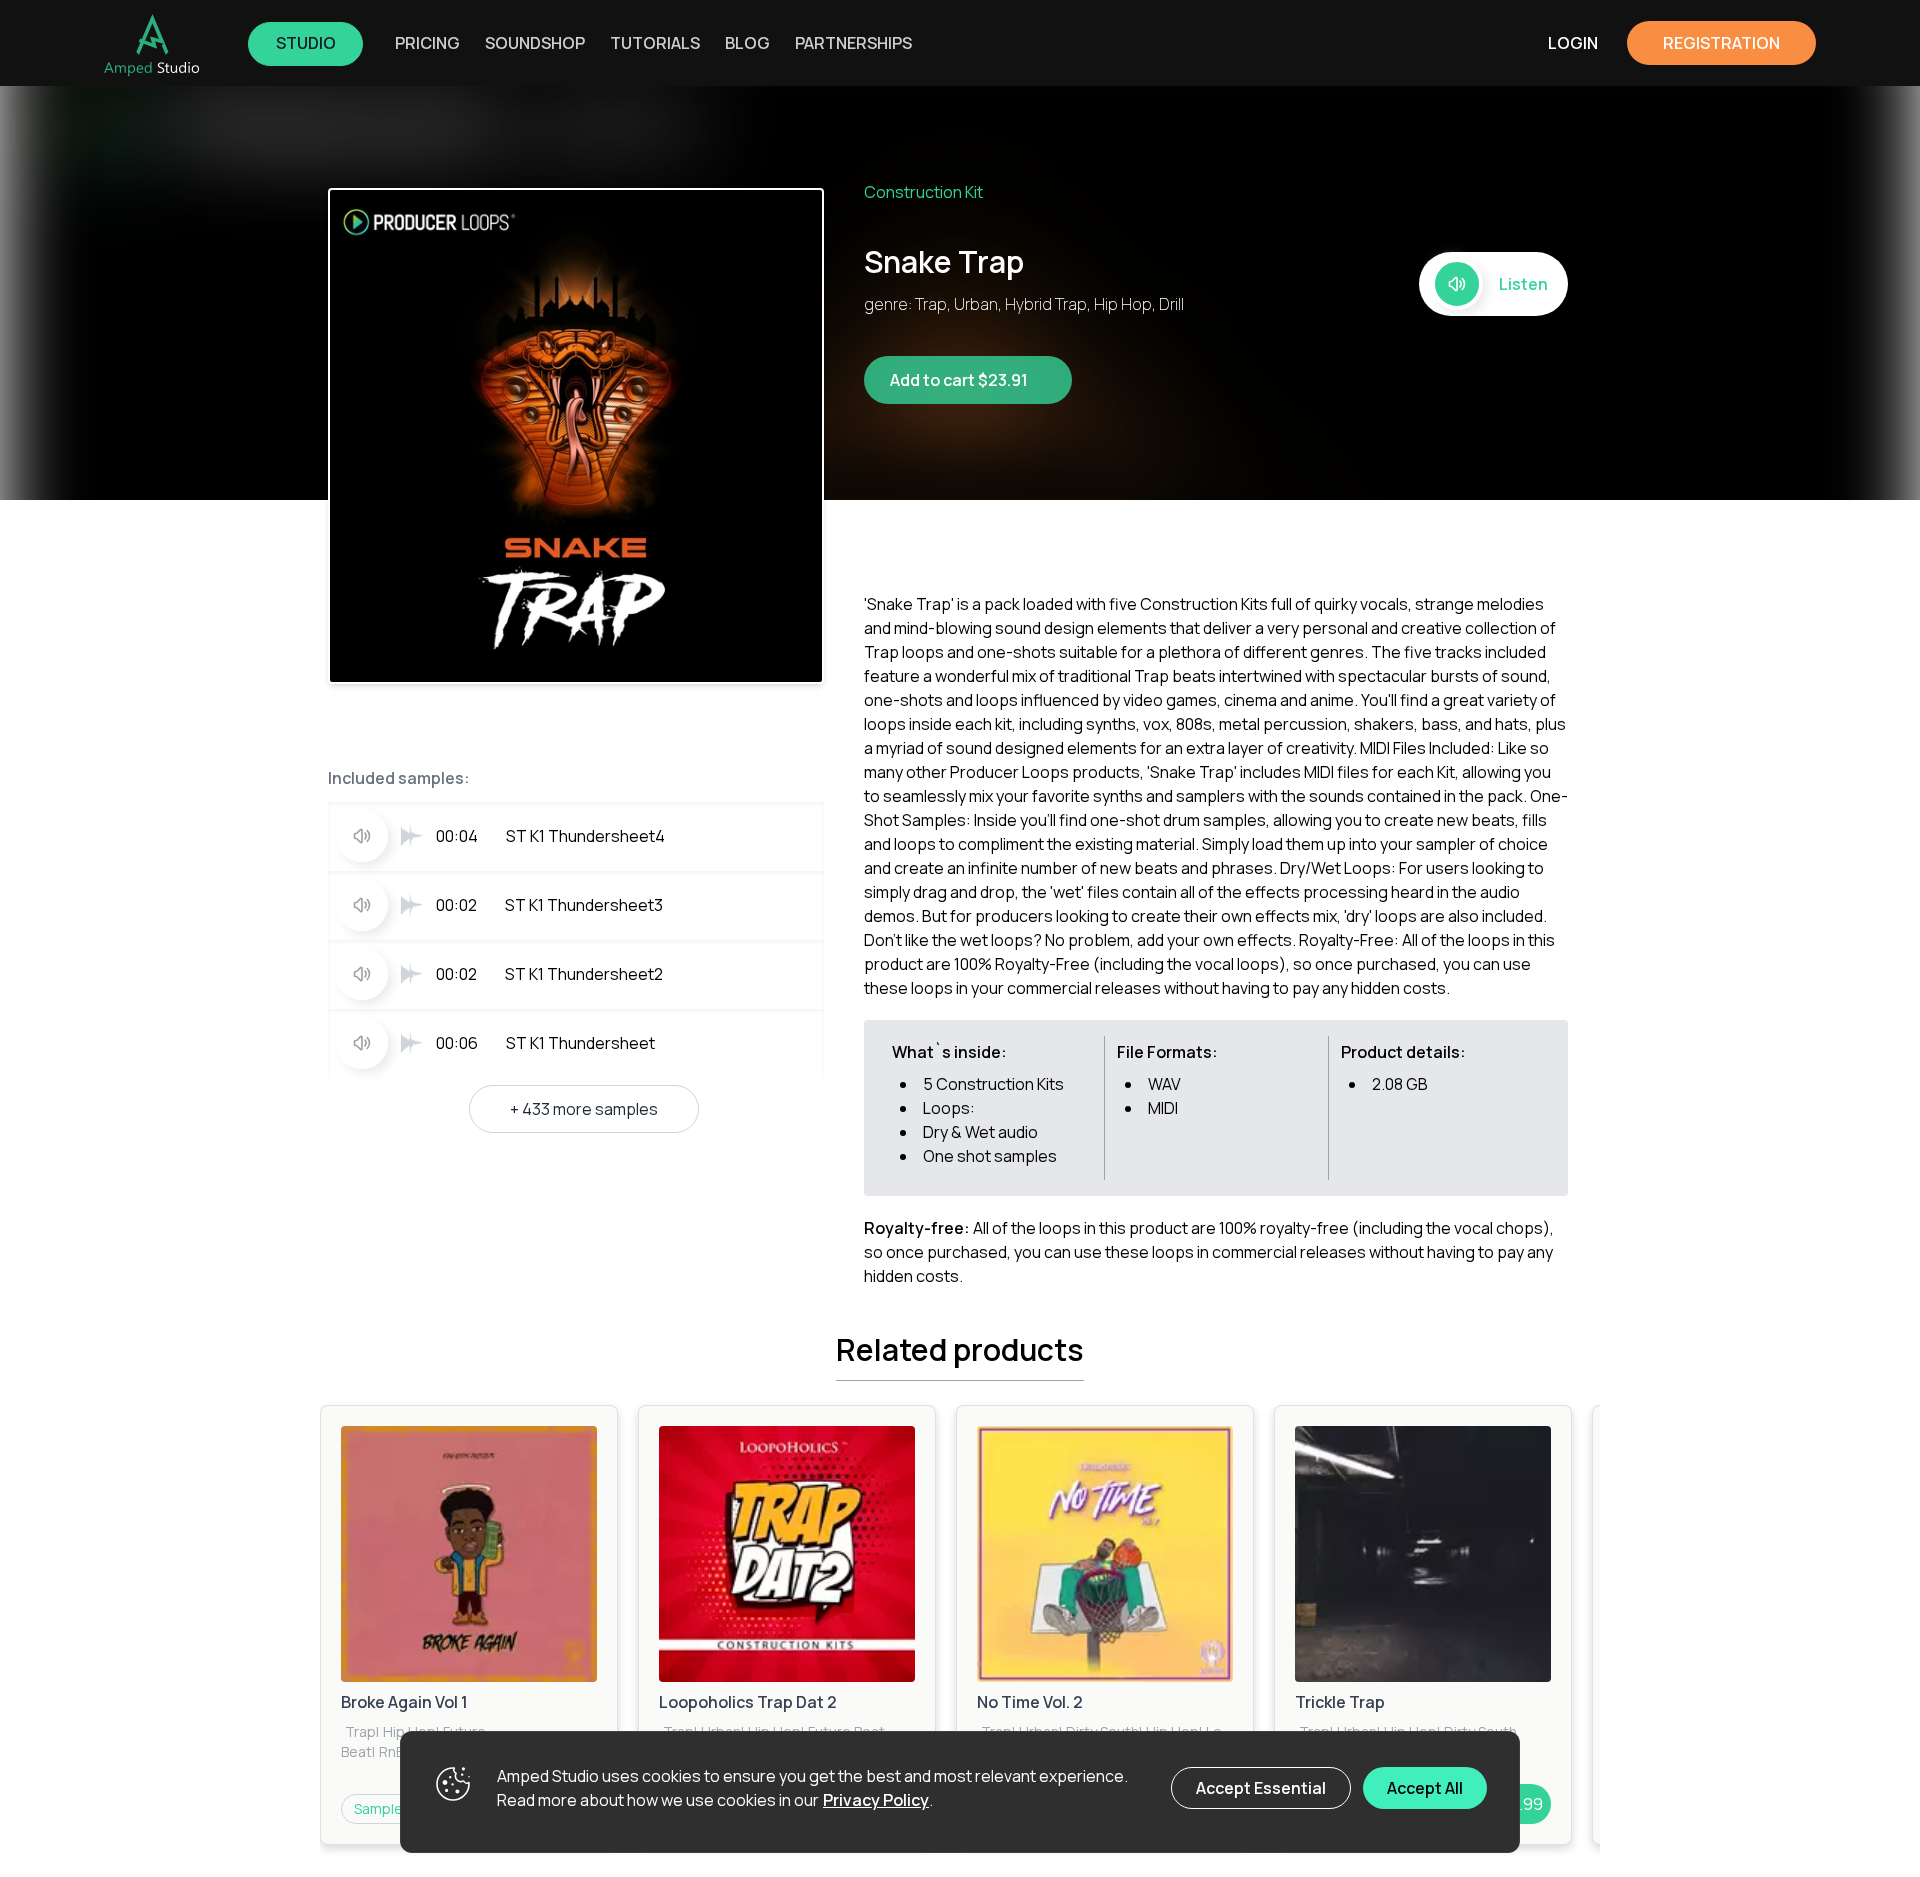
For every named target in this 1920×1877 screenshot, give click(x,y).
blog (747, 43)
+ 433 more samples (584, 1109)
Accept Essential (1261, 1788)
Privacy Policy (876, 1800)
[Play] (469, 1554)
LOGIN (1573, 43)
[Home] (152, 45)
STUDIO (306, 43)
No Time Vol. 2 (1030, 1702)
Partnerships (853, 43)
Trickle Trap (1340, 1702)
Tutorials (655, 43)
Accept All (1425, 1788)
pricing (427, 43)
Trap (360, 1731)
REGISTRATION (1721, 43)
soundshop (535, 43)
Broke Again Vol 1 (404, 1702)
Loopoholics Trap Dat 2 (748, 1702)
